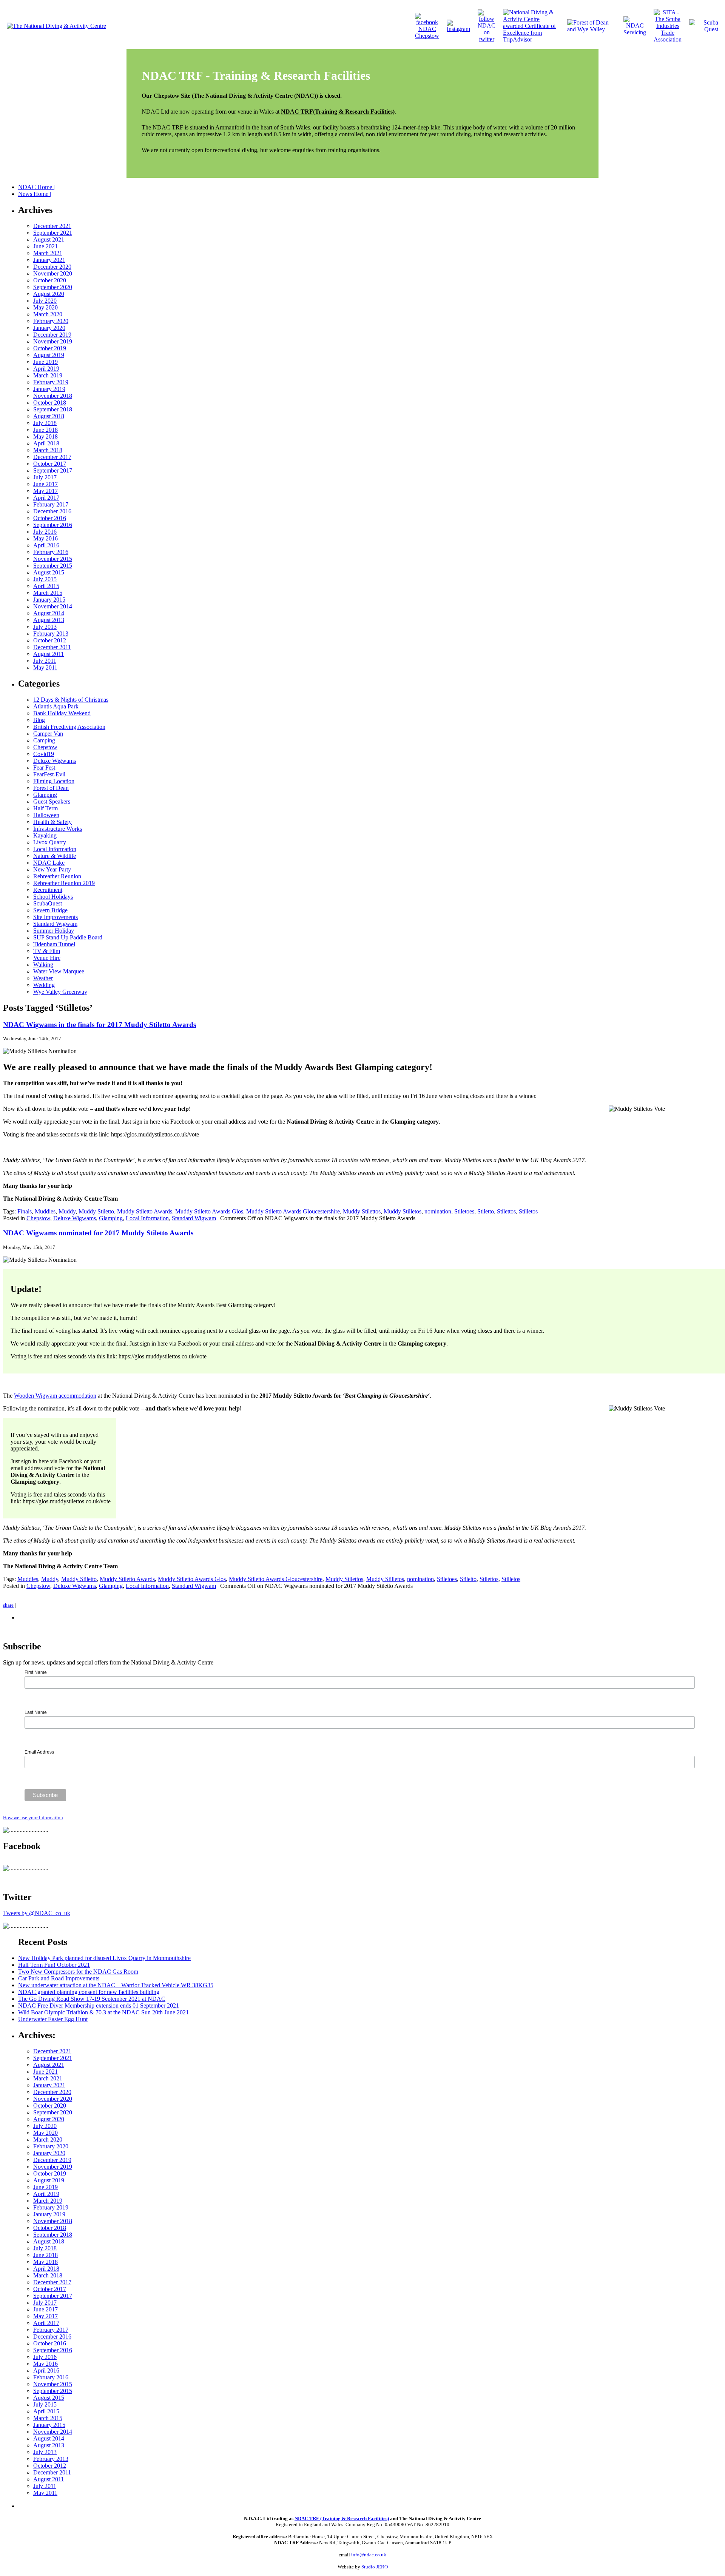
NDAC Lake (49, 863)
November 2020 (53, 273)
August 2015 (49, 572)
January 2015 (49, 600)
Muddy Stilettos (362, 1211)
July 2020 (45, 301)
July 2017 (45, 477)
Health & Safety (52, 822)
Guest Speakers (52, 801)
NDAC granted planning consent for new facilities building (89, 1992)
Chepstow (45, 747)
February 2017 (51, 504)
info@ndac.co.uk (369, 2555)
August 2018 (49, 416)
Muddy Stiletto (96, 1211)
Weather (43, 978)
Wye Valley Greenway (60, 992)
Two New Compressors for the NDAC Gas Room (78, 1972)
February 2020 (51, 321)
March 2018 (48, 450)
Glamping (45, 795)
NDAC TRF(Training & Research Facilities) (338, 112)
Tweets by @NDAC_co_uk (37, 1913)
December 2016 (52, 511)
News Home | (35, 194)
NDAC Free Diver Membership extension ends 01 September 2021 (99, 2006)
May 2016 (46, 538)
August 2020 (49, 294)
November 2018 (53, 396)
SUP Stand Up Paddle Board (68, 937)
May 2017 (46, 491)
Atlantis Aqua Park (56, 706)
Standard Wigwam (55, 924)
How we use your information (33, 1818)
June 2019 (46, 362)
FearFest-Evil (49, 774)
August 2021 (49, 239)
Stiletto (486, 1211)
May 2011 (45, 667)
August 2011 (49, 654)
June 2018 (46, 430)
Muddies (45, 1211)
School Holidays (53, 897)
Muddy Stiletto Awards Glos (209, 1211)
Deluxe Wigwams (55, 761)
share (8, 1605)
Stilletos (528, 1211)
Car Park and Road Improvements (59, 1978)
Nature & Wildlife (55, 856)
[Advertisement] (106, 2505)
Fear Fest (44, 768)
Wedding (44, 985)
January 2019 (49, 389)
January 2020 (49, 328)
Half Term (46, 808)
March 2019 (48, 375)
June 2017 (46, 484)
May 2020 (46, 307)
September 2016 (53, 525)
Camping (44, 740)
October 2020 (50, 280)
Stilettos (506, 1211)
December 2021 (52, 226)
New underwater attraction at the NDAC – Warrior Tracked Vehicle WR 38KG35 (116, 1985)
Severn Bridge (50, 910)
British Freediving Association (69, 727)
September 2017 (53, 470)
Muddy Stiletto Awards (145, 1211)
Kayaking (45, 835)
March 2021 (48, 253)
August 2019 (49, 355)
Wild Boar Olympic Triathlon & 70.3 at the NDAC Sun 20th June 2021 (103, 2012)
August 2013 (49, 620)
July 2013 (45, 627)
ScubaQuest (48, 903)
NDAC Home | (36, 187)
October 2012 (50, 640)
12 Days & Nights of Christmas (71, 700)
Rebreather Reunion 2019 (64, 883)
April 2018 (46, 443)
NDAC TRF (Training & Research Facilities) (342, 2518)
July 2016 (45, 532)
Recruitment (48, 890)
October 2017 (50, 464)
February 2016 (51, 552)
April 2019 (46, 369)
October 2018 (50, 403)
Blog (39, 720)
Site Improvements (56, 917)
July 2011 (45, 661)
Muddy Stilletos (403, 1211)
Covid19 (44, 754)
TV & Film (47, 951)
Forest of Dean (51, 788)
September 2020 (53, 287)
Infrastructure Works (58, 829)
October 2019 (50, 348)
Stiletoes (464, 1211)
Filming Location (54, 781)
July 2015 (45, 579)
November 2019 (53, 341)
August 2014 (49, 613)
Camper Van (48, 734)
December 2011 (52, 647)
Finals (25, 1211)
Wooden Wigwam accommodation (55, 1396)
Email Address (39, 1752)
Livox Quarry (50, 842)
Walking (43, 965)
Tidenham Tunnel (54, 944)
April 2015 (46, 586)
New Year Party (52, 869)
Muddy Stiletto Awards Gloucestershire (293, 1211)
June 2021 (46, 246)
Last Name (36, 1712)
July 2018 (45, 423)
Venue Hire (47, 958)
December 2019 (52, 335)
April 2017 (46, 498)
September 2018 (53, 409)
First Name (36, 1672)
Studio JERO (375, 2567)
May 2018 (46, 437)
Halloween (46, 815)
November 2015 (53, 559)
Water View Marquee (59, 971)
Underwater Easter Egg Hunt (53, 2019)
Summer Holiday (54, 931)
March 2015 (48, 593)
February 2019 (51, 382)
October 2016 (50, 518)
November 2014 (53, 606)
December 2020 (52, 267)
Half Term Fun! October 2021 (54, 1965)
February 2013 (51, 634)
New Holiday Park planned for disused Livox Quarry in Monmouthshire (104, 1958)
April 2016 (46, 545)
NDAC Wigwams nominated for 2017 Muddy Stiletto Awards (98, 1233)
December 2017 (52, 457)
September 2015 (53, 566)
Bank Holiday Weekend (62, 713)
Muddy (67, 1211)
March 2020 (48, 314)
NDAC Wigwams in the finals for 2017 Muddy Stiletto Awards (99, 1025)
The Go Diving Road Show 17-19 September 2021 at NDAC (92, 1999)
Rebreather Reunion (57, 876)
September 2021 (53, 233)
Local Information (55, 849)
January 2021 (49, 260)
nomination (438, 1211)
